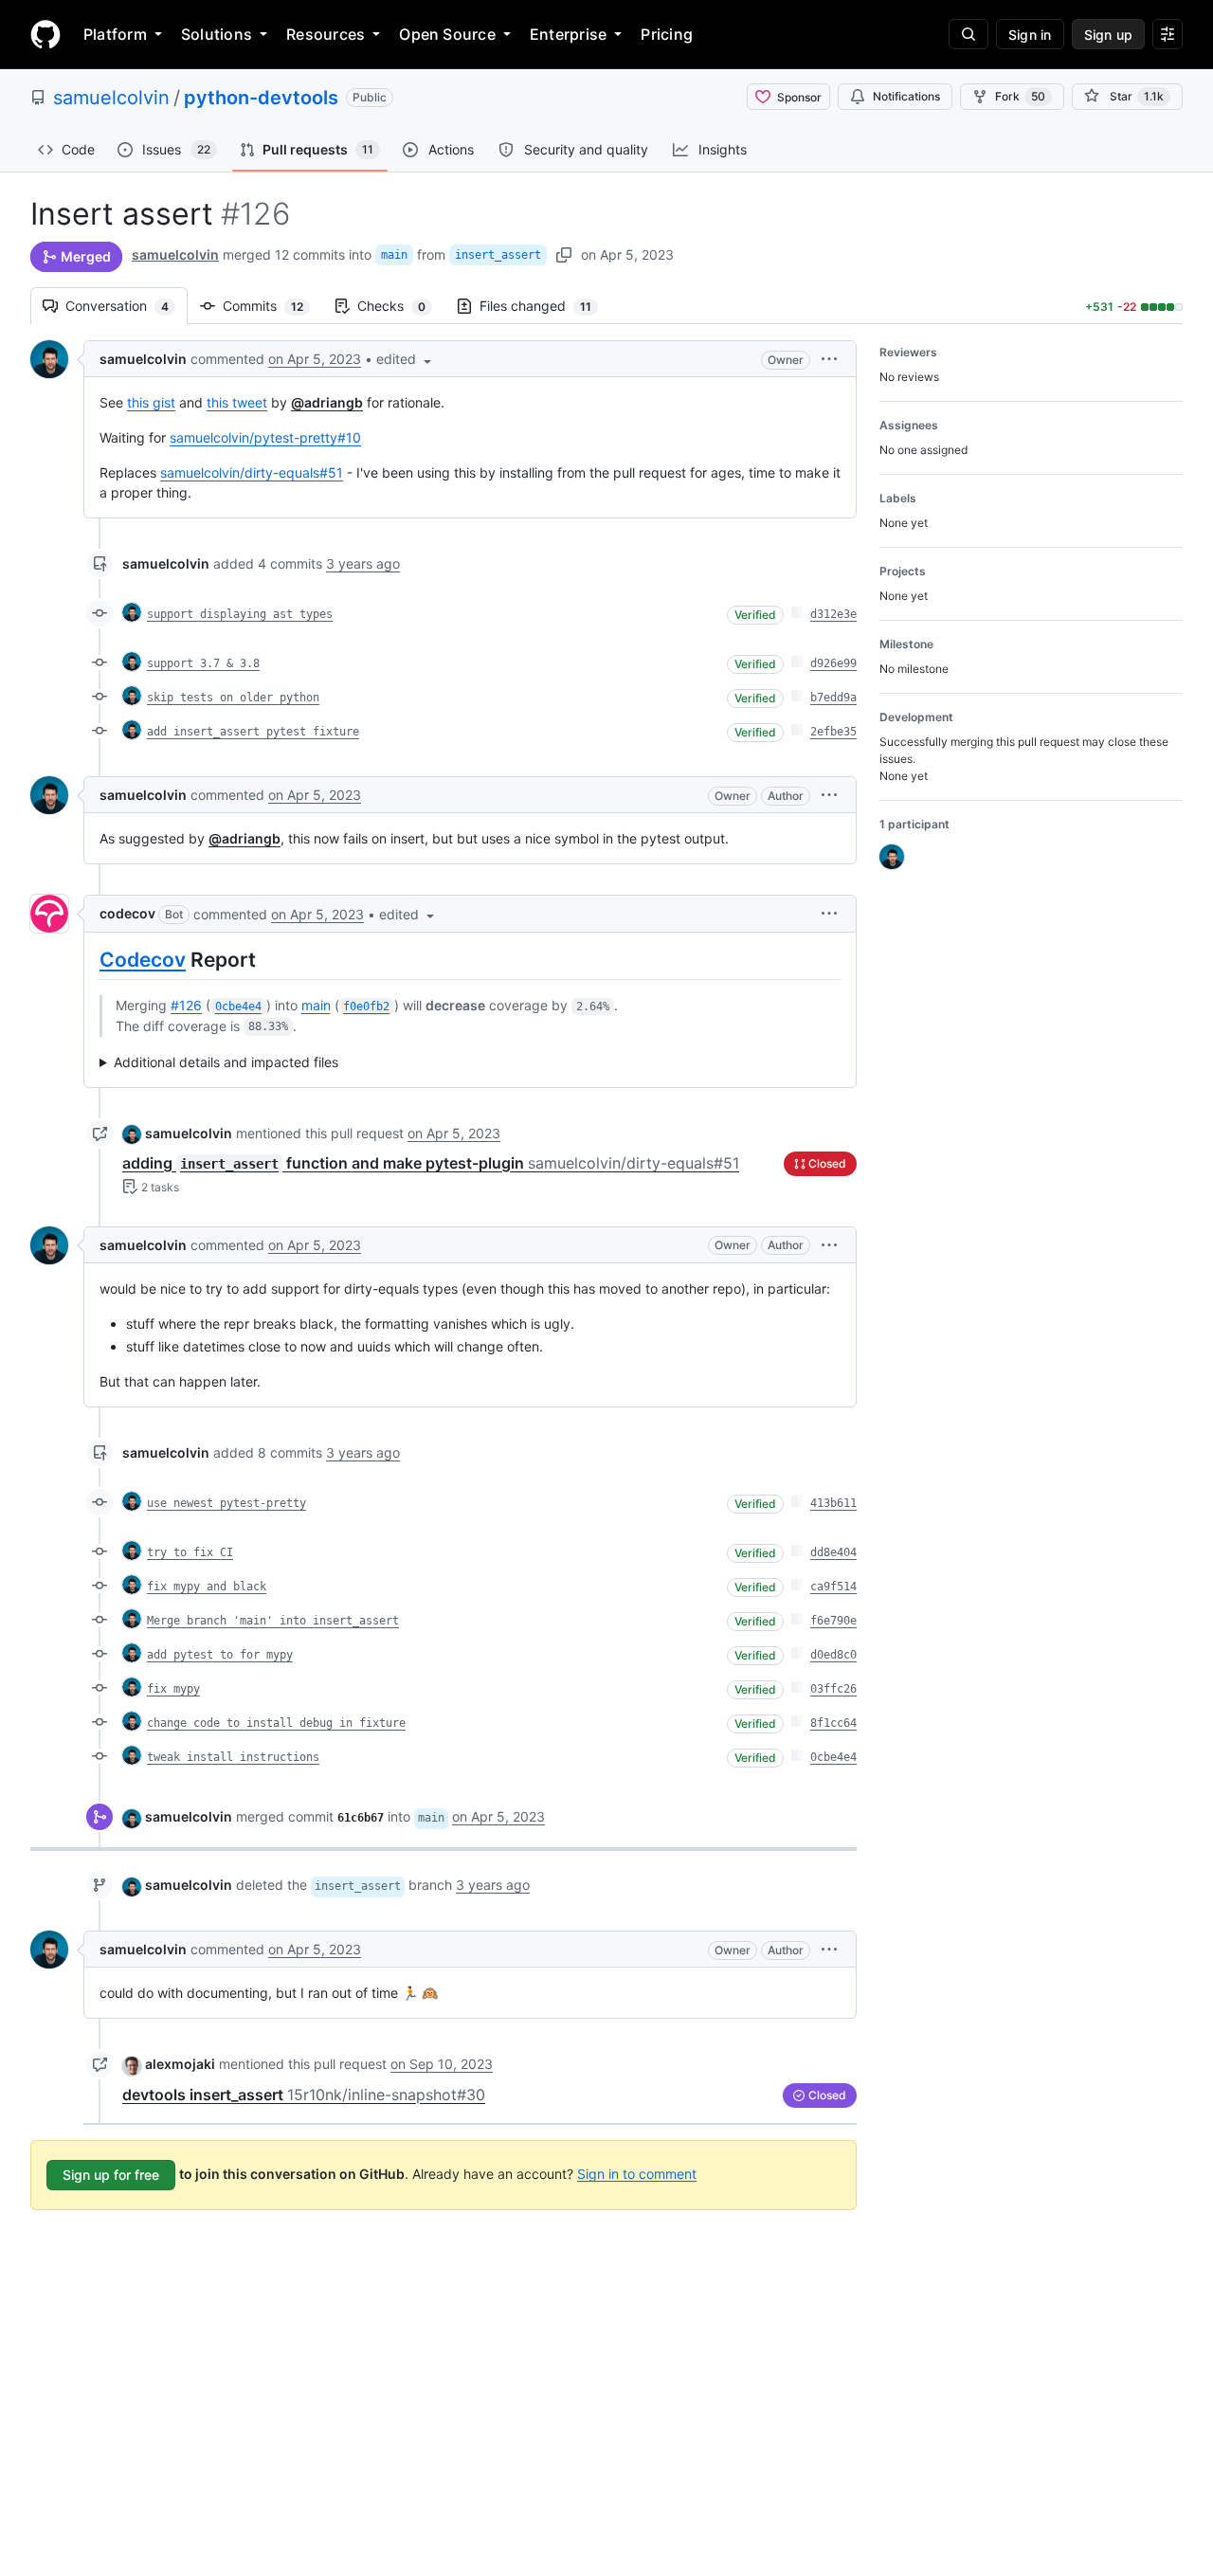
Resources (326, 34)
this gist (151, 402)
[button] (406, 359)
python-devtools (261, 98)
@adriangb (327, 402)
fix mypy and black (207, 1587)
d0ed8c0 (833, 1655)
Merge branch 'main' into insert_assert (273, 1621)
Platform (115, 34)
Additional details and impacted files (226, 1062)
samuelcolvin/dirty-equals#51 (252, 472)
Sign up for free (111, 2175)
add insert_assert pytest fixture (253, 732)
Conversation (127, 306)
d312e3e (833, 614)
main (394, 255)
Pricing (667, 34)
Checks (401, 306)
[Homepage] (45, 34)
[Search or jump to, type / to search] (969, 34)
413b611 (833, 1503)
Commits (272, 306)
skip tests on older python (233, 698)
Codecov (143, 960)
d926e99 (833, 663)
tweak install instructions (233, 1757)
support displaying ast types (240, 614)
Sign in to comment (637, 2173)
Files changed (545, 306)
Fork (1020, 96)
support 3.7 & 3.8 (203, 663)
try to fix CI (190, 1552)
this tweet (237, 402)
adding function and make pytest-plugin (431, 1163)
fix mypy (173, 1689)
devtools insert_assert (304, 2095)
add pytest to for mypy (220, 1655)
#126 (186, 1005)
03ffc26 (833, 1689)
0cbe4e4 (833, 1757)
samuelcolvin (111, 98)
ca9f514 (833, 1587)
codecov (127, 913)
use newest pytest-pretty (226, 1503)
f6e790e (833, 1621)
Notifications (906, 96)
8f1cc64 (833, 1723)
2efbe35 (833, 732)
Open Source (447, 34)
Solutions (217, 34)
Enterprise (568, 34)
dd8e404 (833, 1552)
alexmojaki (180, 2064)
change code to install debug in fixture (276, 1723)
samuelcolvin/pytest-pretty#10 (265, 437)
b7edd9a (833, 698)
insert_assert (498, 255)
